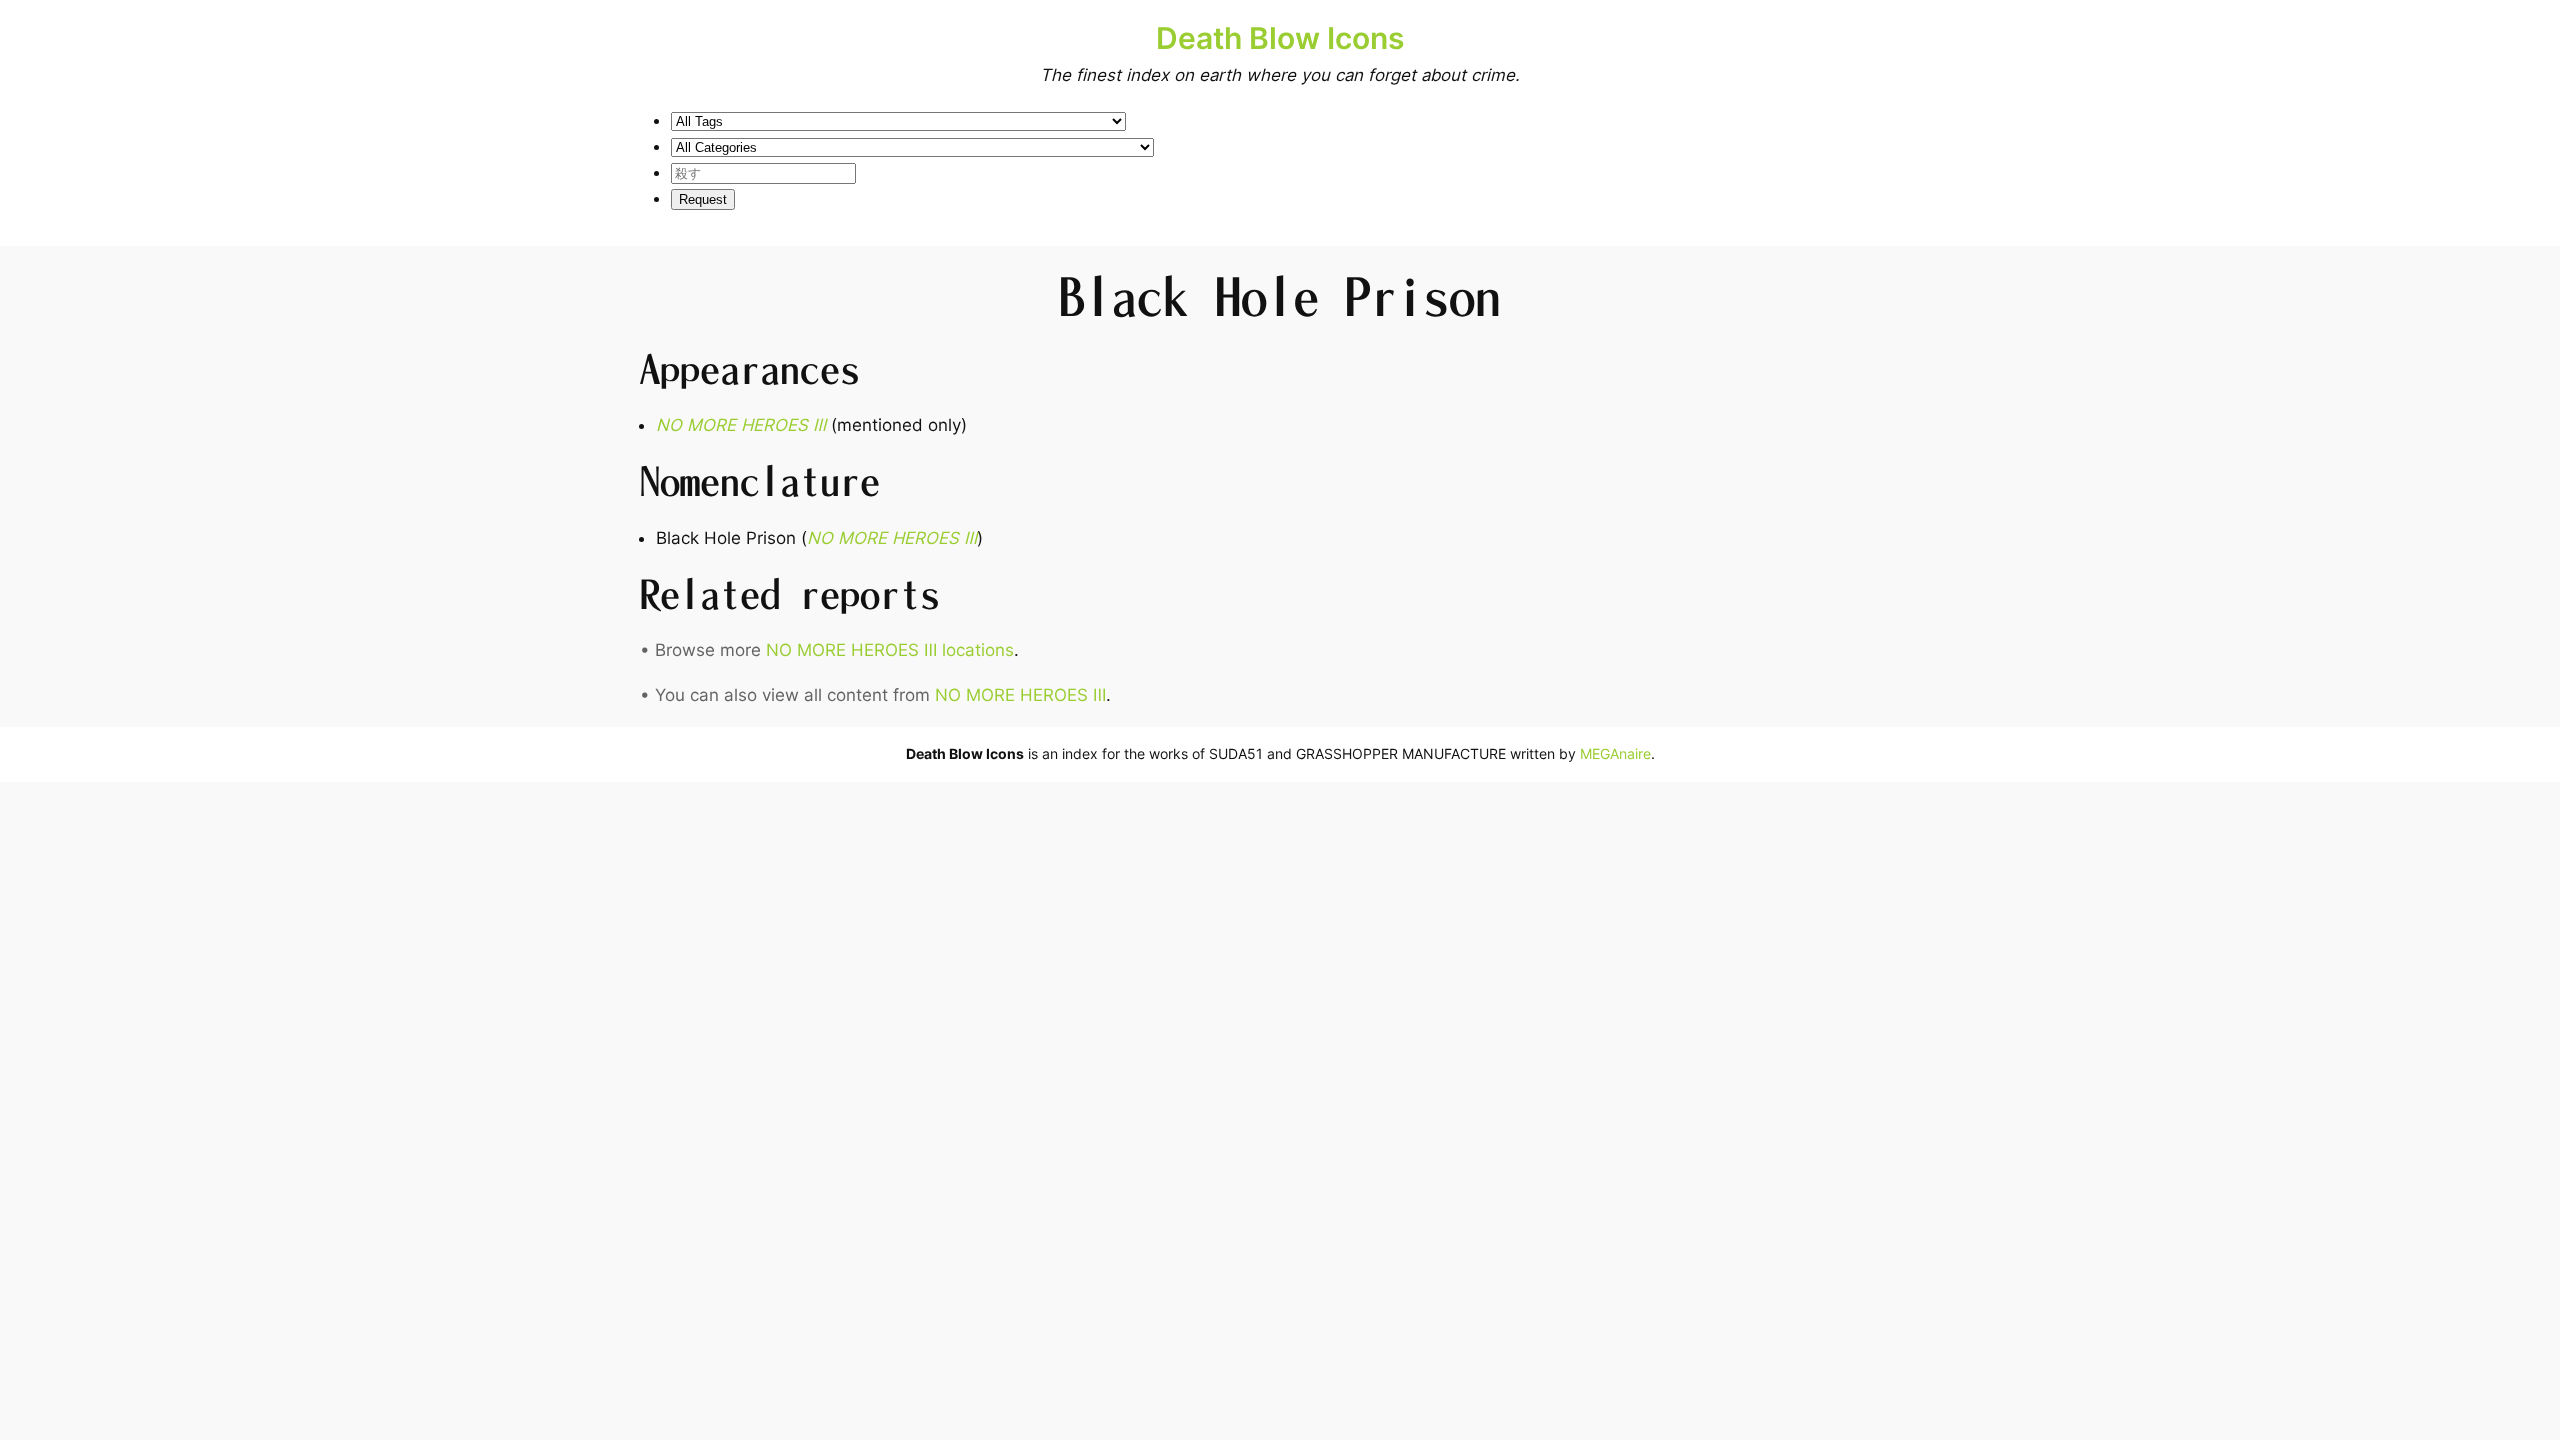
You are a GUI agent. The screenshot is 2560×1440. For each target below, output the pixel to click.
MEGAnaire (1615, 753)
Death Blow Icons (1280, 38)
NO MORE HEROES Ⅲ (1020, 695)
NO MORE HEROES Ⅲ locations (890, 650)
